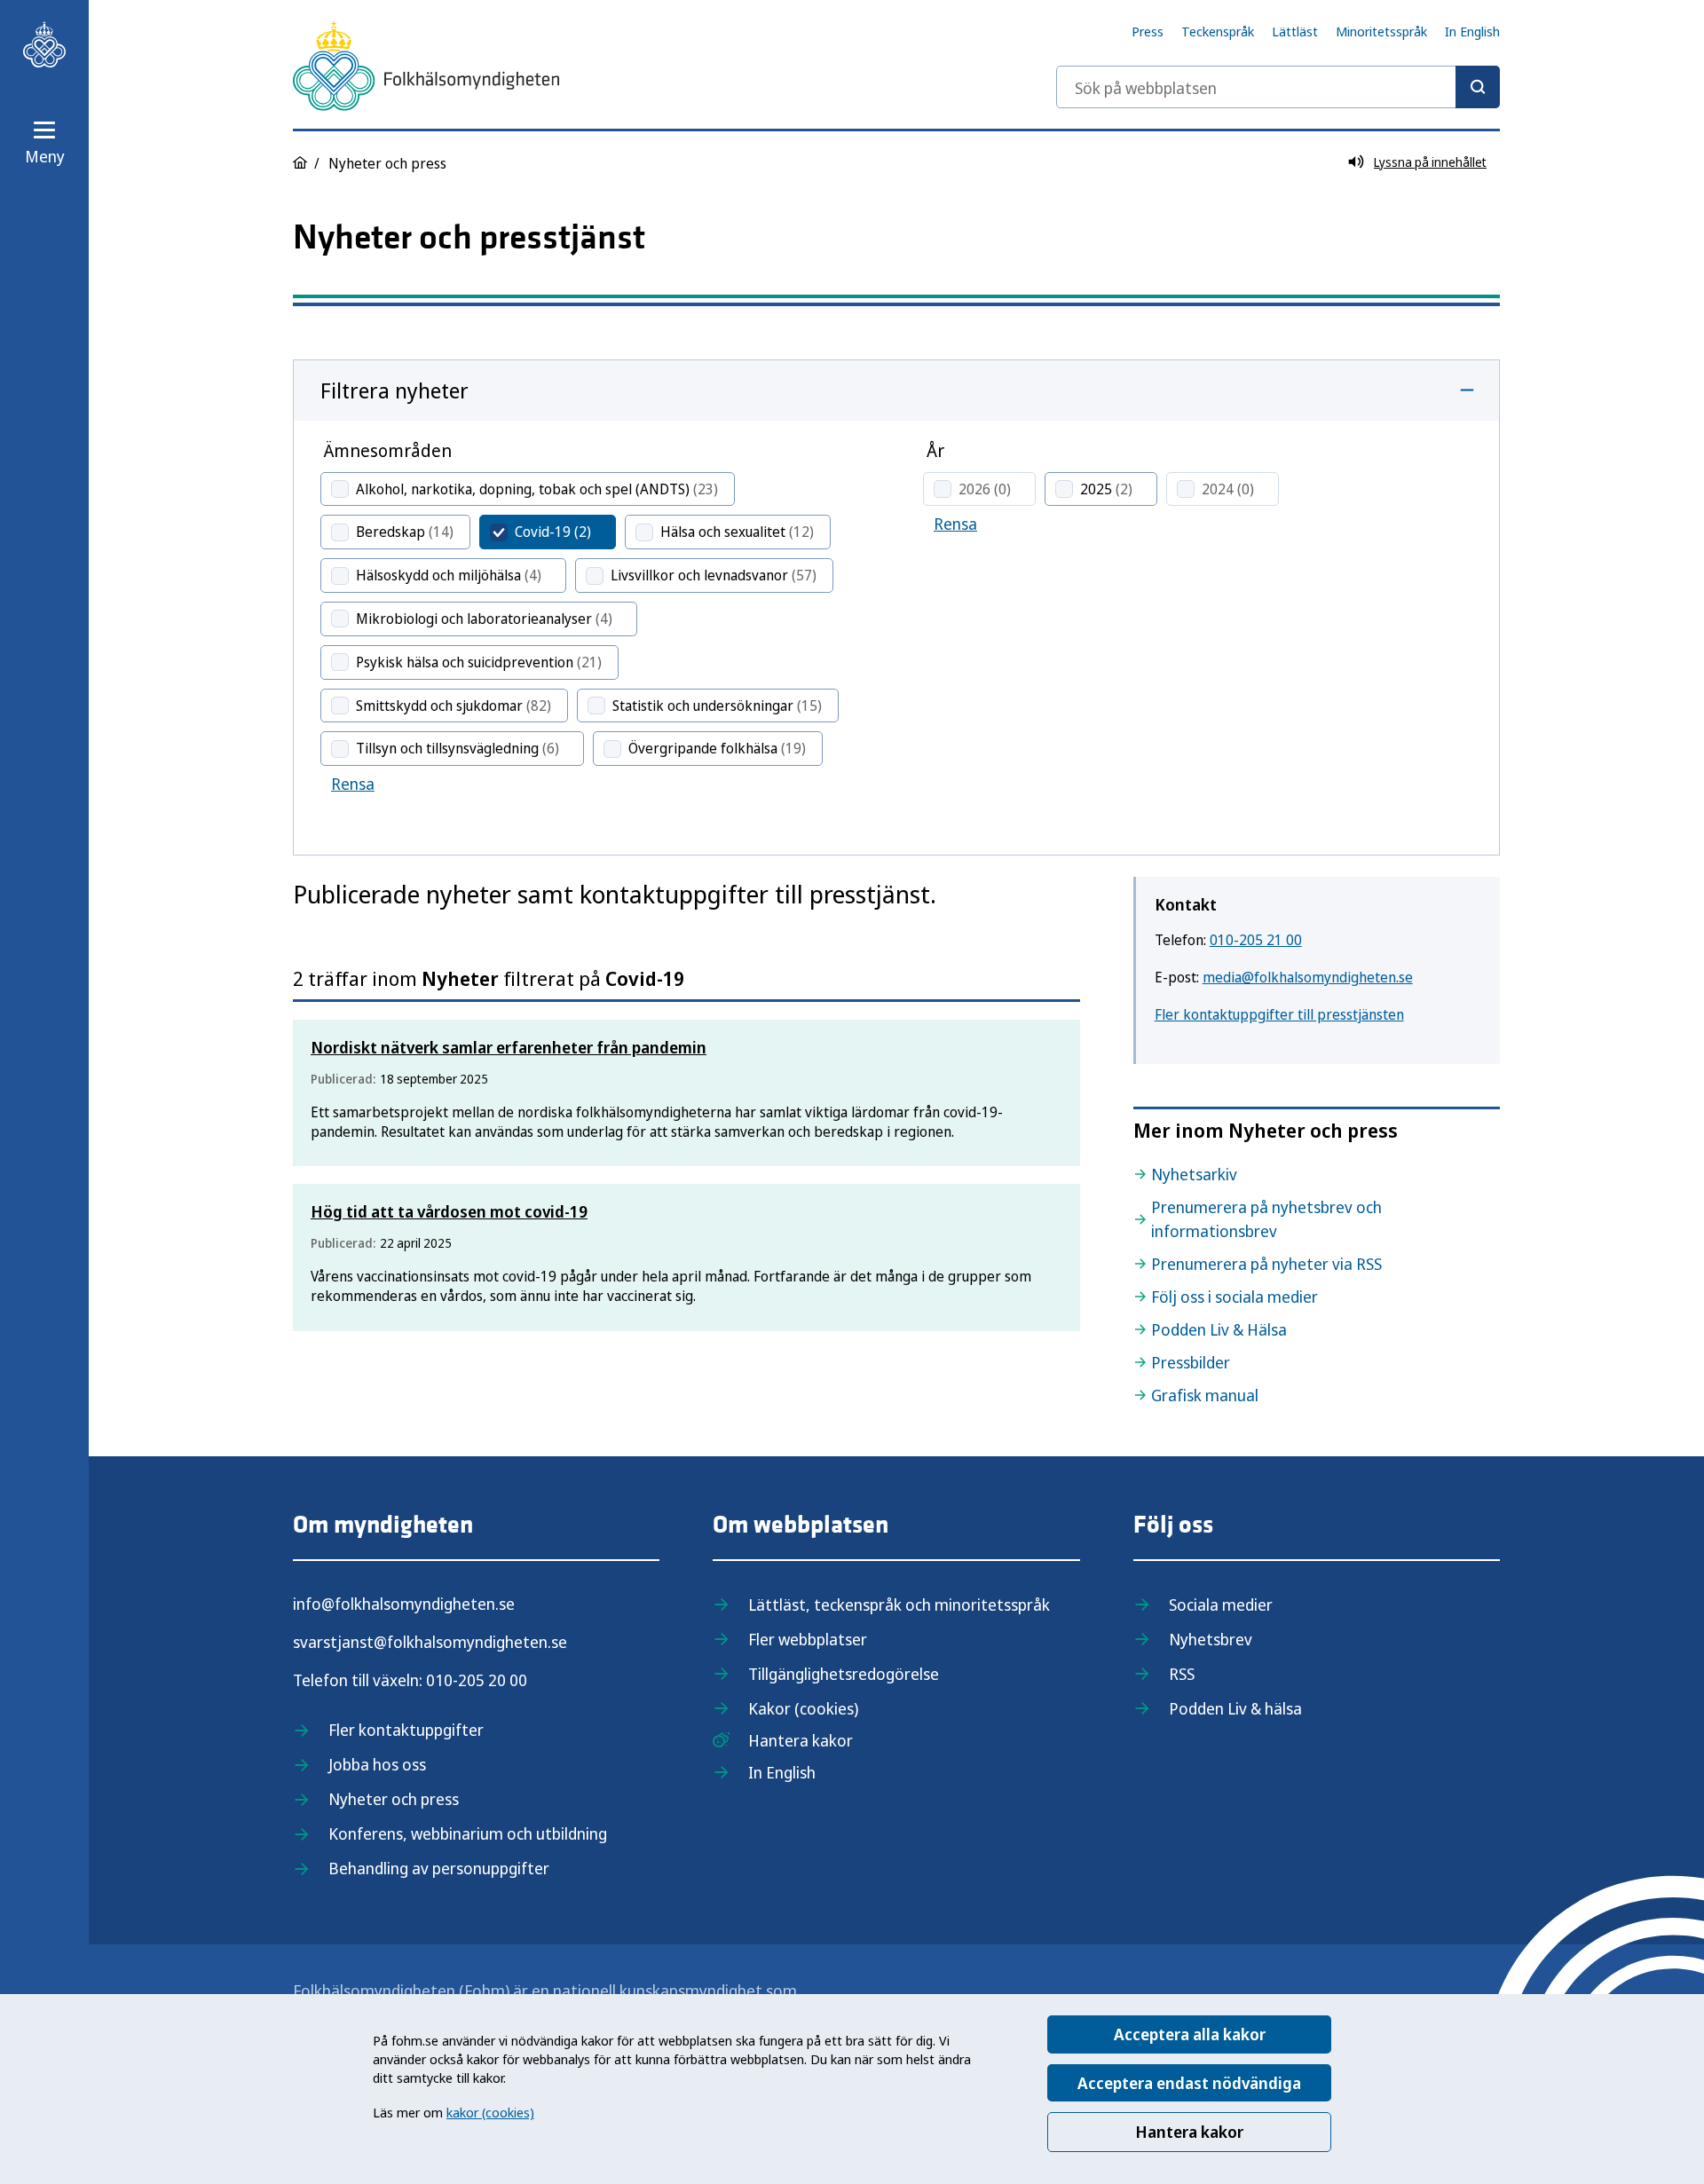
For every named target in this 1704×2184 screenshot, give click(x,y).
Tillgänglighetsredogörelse (844, 1674)
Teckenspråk (1218, 31)
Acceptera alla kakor (1190, 2034)
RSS (1182, 1674)
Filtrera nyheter (394, 390)
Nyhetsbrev (1211, 1639)
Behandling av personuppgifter (439, 1868)
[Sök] (1478, 87)
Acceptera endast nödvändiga (1189, 2083)
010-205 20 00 (477, 1680)
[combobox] (1278, 87)
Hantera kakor (1189, 2132)
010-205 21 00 (1256, 940)
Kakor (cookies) (803, 1708)
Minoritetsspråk (1381, 31)
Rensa (353, 784)
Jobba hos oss (377, 1764)
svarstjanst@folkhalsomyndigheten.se (430, 1642)
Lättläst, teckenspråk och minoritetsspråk (899, 1604)
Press (1148, 31)
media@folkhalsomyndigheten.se (1308, 977)
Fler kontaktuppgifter (406, 1730)
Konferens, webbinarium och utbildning (468, 1833)
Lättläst (1295, 31)
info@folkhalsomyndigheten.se (404, 1604)
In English (1472, 31)
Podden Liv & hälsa (1235, 1708)
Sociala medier (1221, 1604)
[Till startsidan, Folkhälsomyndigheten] (44, 44)
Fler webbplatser (808, 1639)
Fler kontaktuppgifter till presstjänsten (1279, 1014)
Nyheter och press (394, 1799)
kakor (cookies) (490, 2112)
